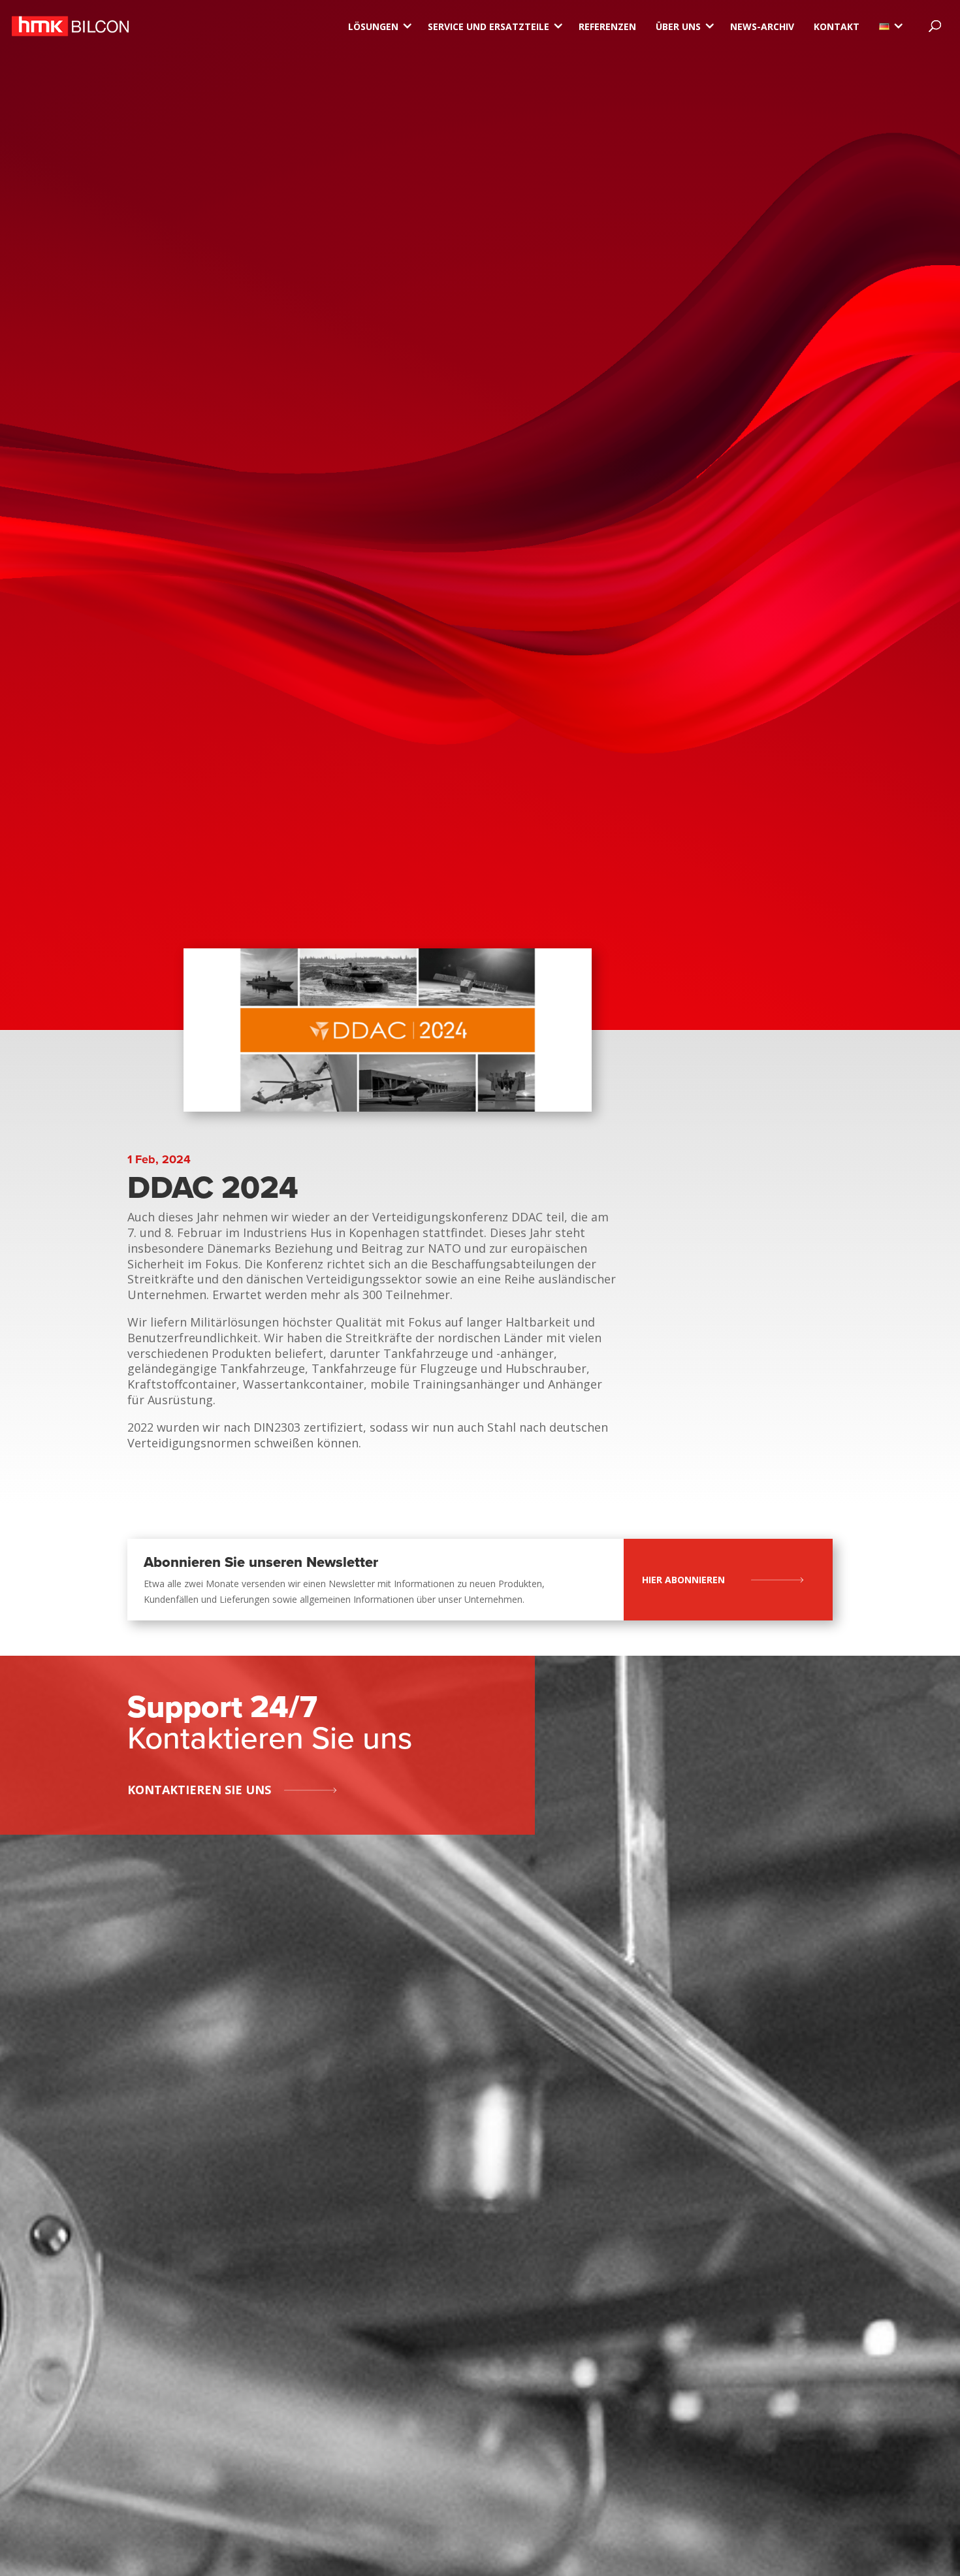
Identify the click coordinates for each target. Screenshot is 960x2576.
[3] (884, 26)
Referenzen (607, 26)
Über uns (678, 26)
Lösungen (373, 26)
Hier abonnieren (683, 1580)
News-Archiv (762, 26)
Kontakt (837, 26)
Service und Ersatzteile (488, 26)
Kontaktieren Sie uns (199, 1790)
